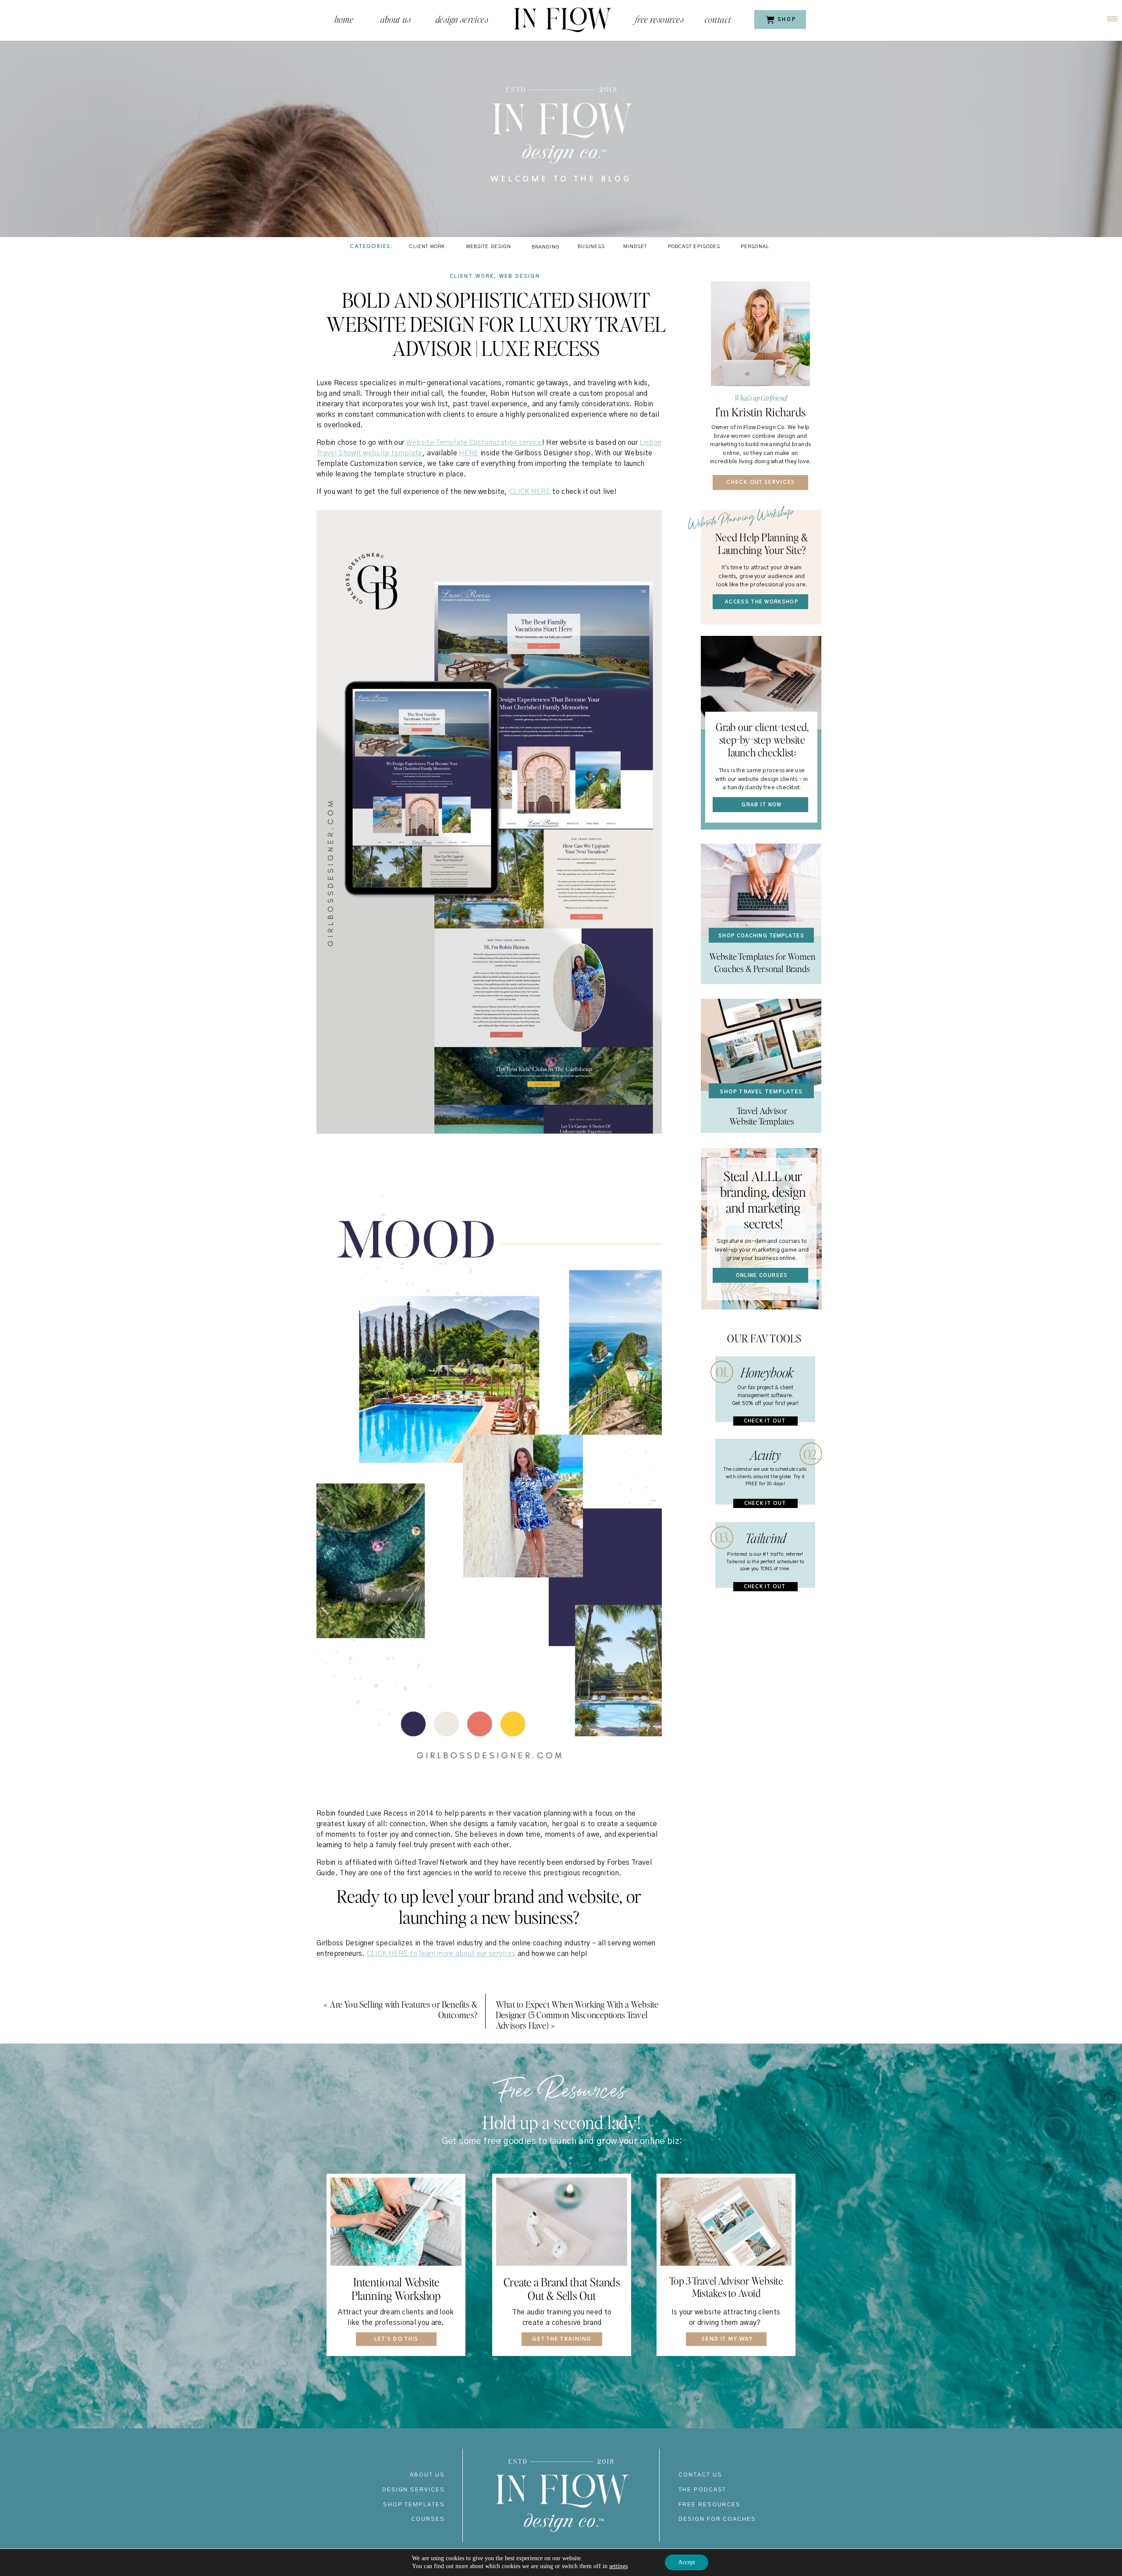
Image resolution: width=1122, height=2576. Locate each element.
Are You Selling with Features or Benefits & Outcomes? (403, 2009)
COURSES (428, 2519)
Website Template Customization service (474, 443)
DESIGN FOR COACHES (717, 2519)
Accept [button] (687, 2562)
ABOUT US (427, 2475)
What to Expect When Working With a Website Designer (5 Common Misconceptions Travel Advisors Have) (577, 2015)
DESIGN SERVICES (414, 2490)
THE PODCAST (702, 2490)
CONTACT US (700, 2475)
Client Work (472, 276)
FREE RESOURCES (710, 2505)
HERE (469, 453)
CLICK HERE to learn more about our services (441, 1954)
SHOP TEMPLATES (414, 2505)
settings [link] (618, 2566)
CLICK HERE (530, 492)
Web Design (520, 276)
